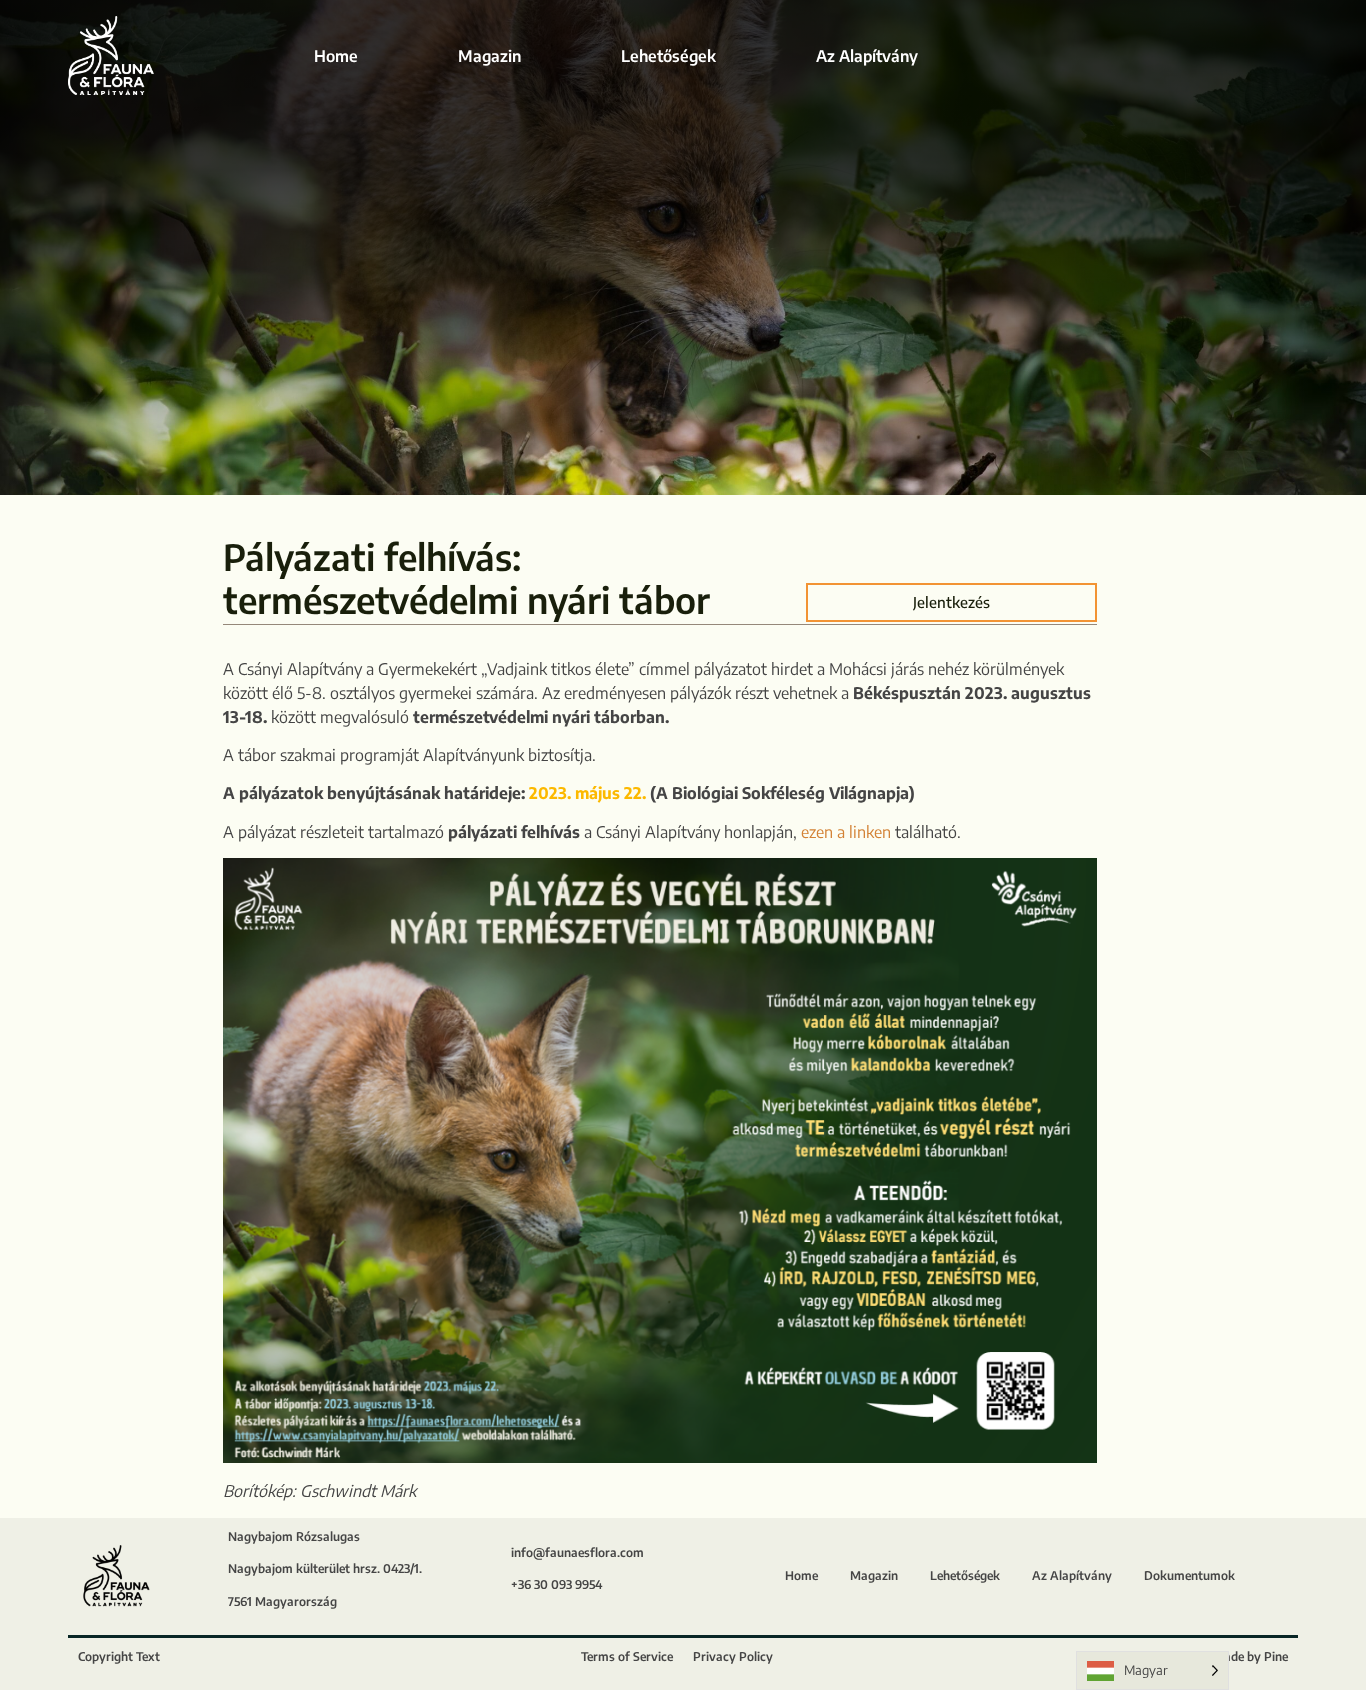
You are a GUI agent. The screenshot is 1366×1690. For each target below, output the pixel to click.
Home (336, 55)
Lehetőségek (668, 55)
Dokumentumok (1189, 1575)
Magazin (489, 55)
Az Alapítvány (867, 55)
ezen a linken (846, 832)
